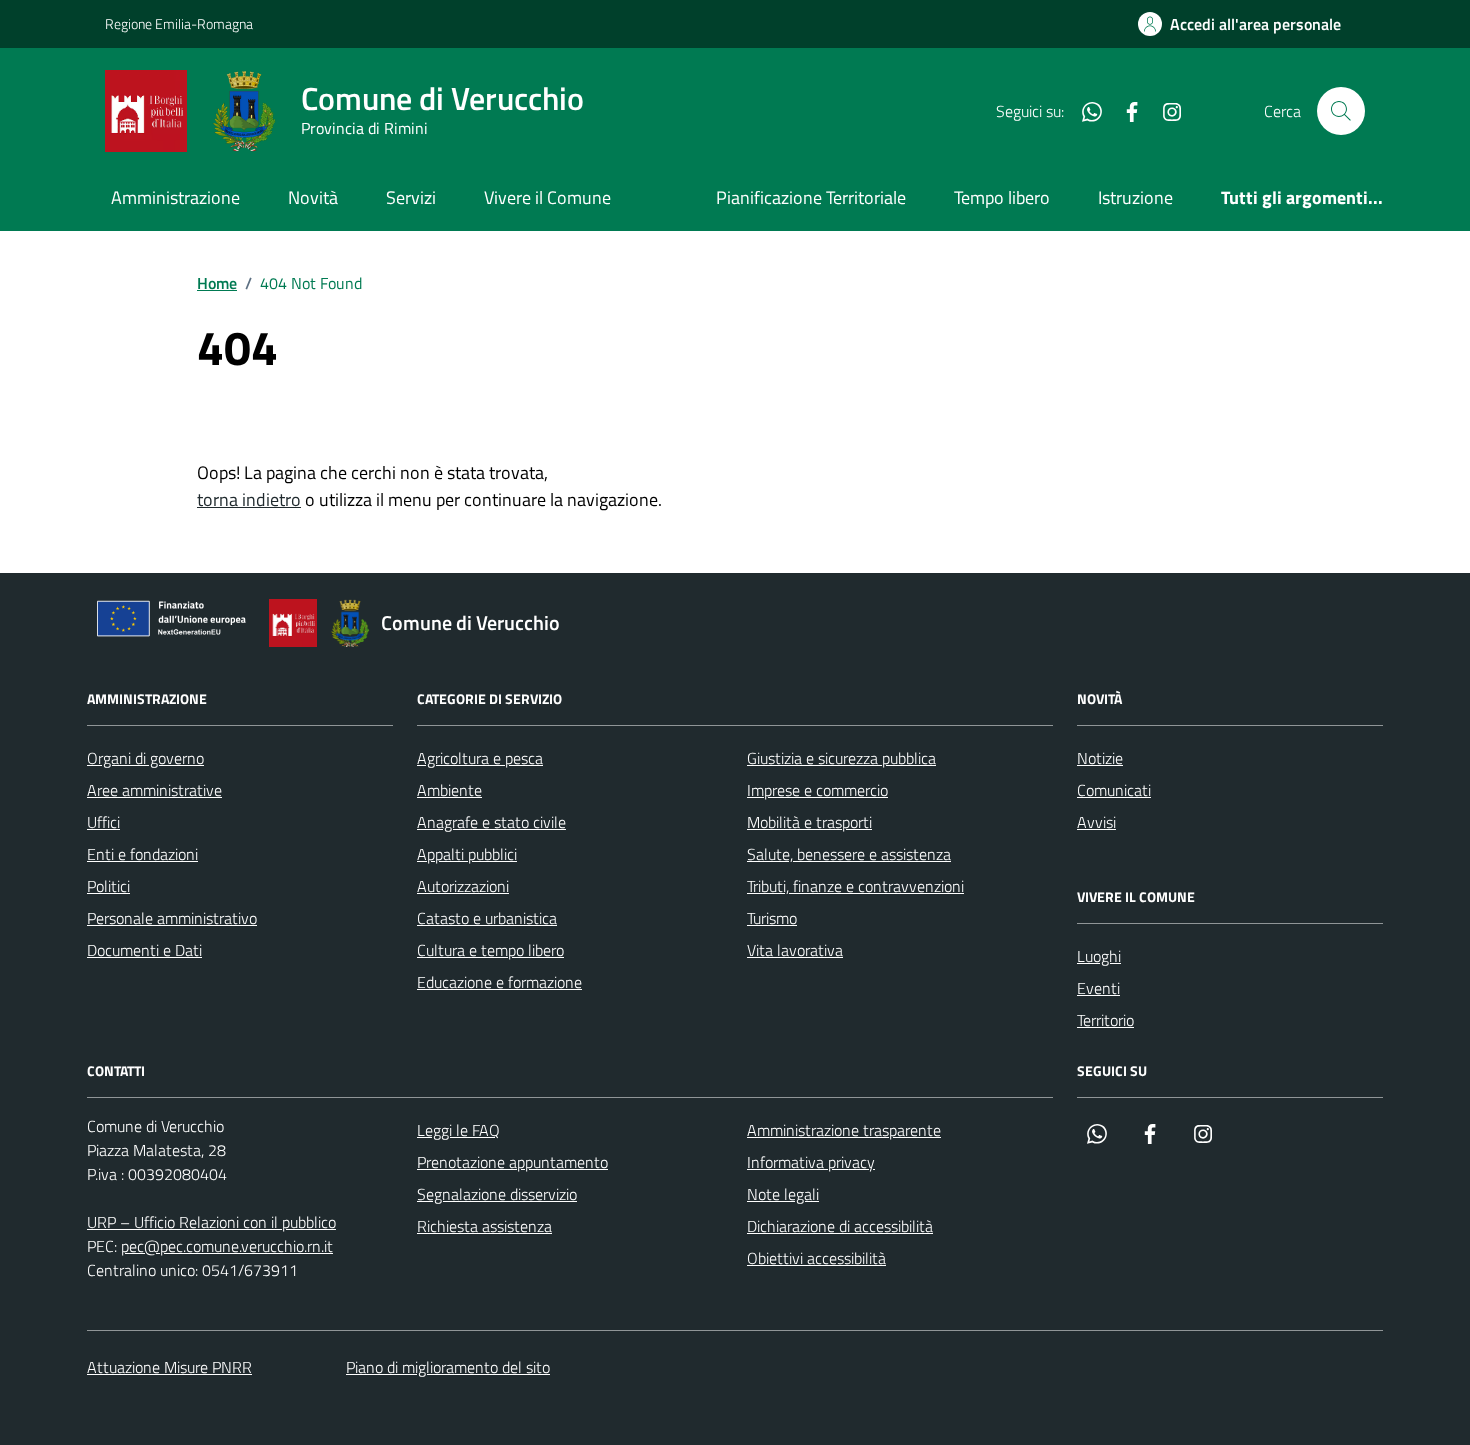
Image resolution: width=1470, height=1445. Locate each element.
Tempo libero (1002, 197)
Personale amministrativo (172, 918)
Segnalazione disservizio (497, 1194)
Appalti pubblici (467, 854)
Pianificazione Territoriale (811, 197)
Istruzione (1135, 197)
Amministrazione (175, 197)
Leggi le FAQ (458, 1130)
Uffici (103, 822)
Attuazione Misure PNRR (169, 1367)
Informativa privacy (811, 1162)
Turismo (772, 918)
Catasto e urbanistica (487, 918)
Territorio (1105, 1020)
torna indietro (249, 499)
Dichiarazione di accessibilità (840, 1226)
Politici (108, 886)
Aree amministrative (154, 790)
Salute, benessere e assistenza (849, 854)
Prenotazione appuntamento (512, 1162)
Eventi (1098, 988)
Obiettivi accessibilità (816, 1258)
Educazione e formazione (499, 982)
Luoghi (1099, 956)
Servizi (411, 197)
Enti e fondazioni (142, 854)
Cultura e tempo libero (490, 950)
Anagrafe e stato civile (491, 822)
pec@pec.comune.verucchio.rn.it (227, 1246)
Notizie (1100, 758)
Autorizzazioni (463, 886)
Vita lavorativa (795, 950)
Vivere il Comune (547, 197)
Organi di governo (145, 758)
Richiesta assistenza (484, 1226)
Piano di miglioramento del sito (448, 1367)
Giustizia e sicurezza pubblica (841, 758)
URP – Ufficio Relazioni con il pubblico (211, 1222)
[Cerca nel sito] (1341, 111)
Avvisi (1096, 822)
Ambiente (449, 790)
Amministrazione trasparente (844, 1130)
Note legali (783, 1194)
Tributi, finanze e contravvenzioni (855, 886)
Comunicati (1114, 790)
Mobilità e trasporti (809, 822)
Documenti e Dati (144, 950)
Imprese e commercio (817, 790)
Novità (313, 197)
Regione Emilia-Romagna (179, 23)
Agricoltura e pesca (480, 758)
